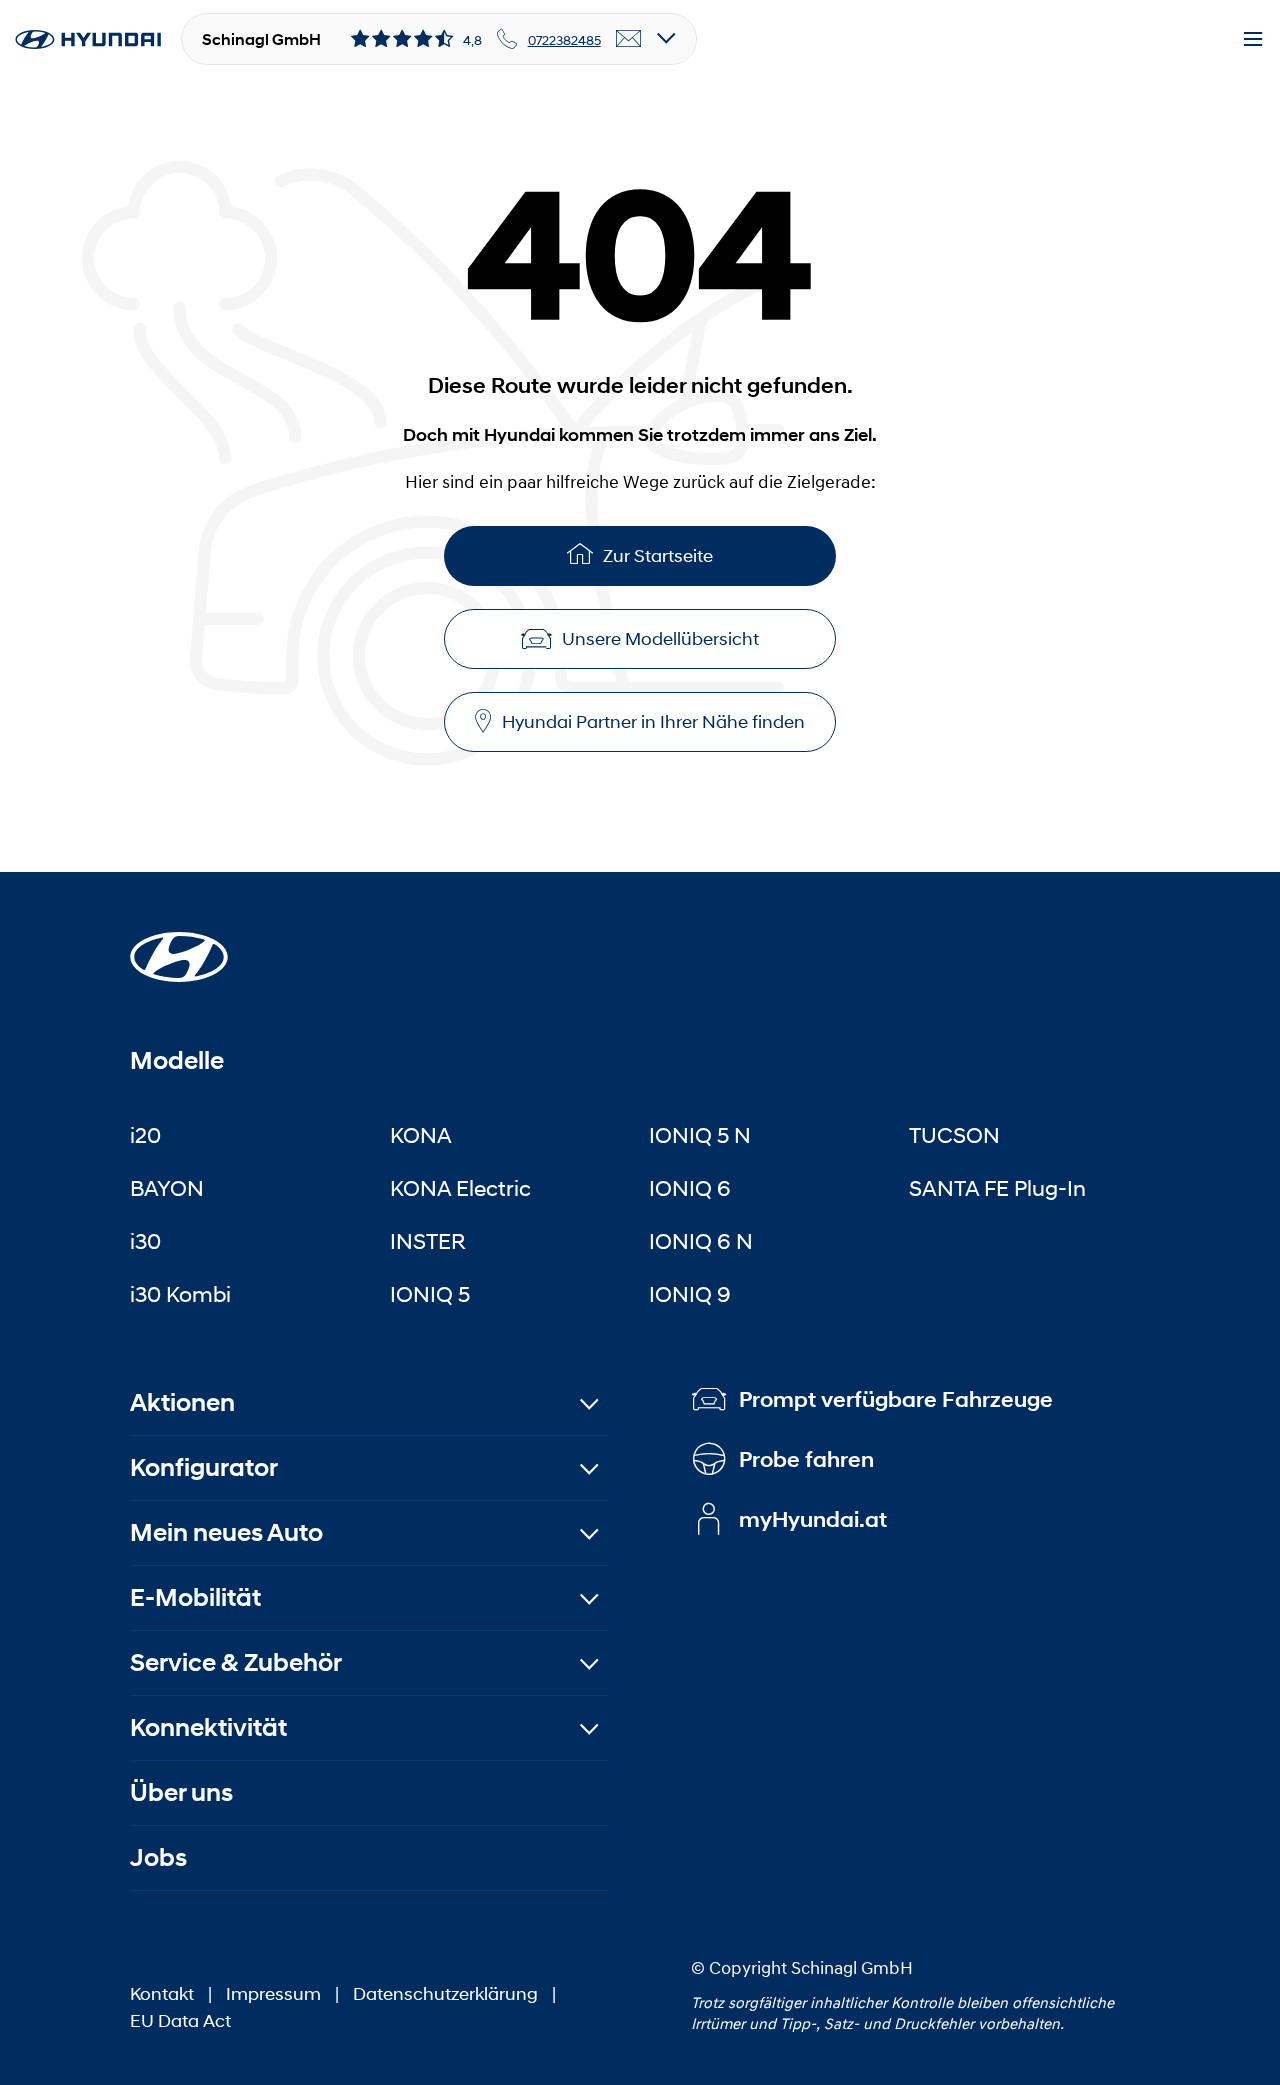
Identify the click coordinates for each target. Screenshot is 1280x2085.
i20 (145, 1135)
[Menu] (1253, 40)
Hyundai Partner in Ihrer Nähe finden (653, 722)
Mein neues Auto (226, 1532)
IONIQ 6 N (701, 1241)
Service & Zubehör (236, 1662)
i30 (145, 1241)
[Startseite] (179, 945)
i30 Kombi (180, 1294)
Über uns (181, 1792)
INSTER (428, 1241)
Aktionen (182, 1402)
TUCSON (954, 1135)
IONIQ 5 (430, 1294)
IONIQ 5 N (700, 1135)
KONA (421, 1135)
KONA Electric (460, 1188)
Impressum (273, 1994)
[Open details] (666, 39)
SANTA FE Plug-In (997, 1188)
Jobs (158, 1857)
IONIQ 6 (690, 1188)
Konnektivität (208, 1727)
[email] (629, 40)
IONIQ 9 (690, 1294)
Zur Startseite (658, 556)
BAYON (167, 1188)
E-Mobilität (195, 1597)
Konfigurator (204, 1467)
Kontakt (162, 1994)
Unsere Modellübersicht (660, 639)
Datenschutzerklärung (445, 1994)
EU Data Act (180, 2021)
